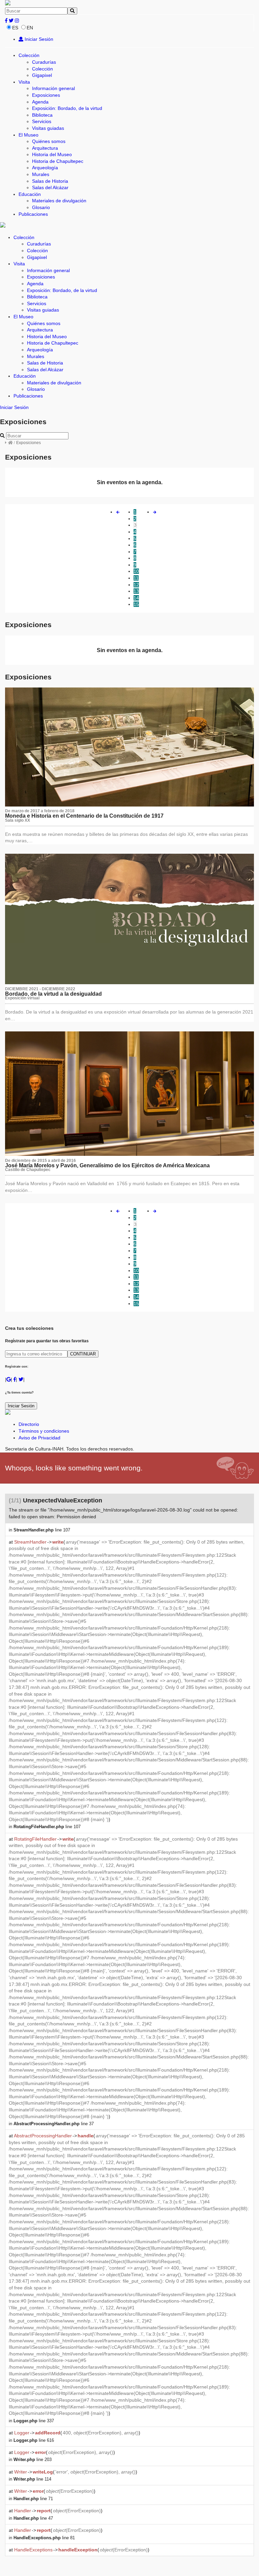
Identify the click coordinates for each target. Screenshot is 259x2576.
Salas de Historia (50, 181)
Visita (24, 82)
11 (136, 578)
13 (136, 591)
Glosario (41, 207)
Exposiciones (46, 95)
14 (136, 598)
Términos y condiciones (44, 1431)
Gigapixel (42, 75)
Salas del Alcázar (50, 187)
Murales (41, 174)
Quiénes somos (49, 141)
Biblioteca (42, 115)
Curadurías (44, 62)
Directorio (29, 1424)
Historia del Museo (52, 154)
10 (136, 571)
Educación (30, 194)
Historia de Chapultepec (58, 161)
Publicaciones (33, 214)
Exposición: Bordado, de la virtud (67, 108)
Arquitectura (45, 148)
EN (30, 28)
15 (136, 604)
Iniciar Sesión (38, 39)
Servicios (42, 121)
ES (15, 28)
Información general (53, 88)
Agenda (40, 102)
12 (136, 585)
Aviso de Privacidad (39, 1438)
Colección (29, 55)
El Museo (28, 135)
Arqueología (45, 168)
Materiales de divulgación (59, 201)
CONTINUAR (83, 1354)
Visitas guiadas (48, 128)
